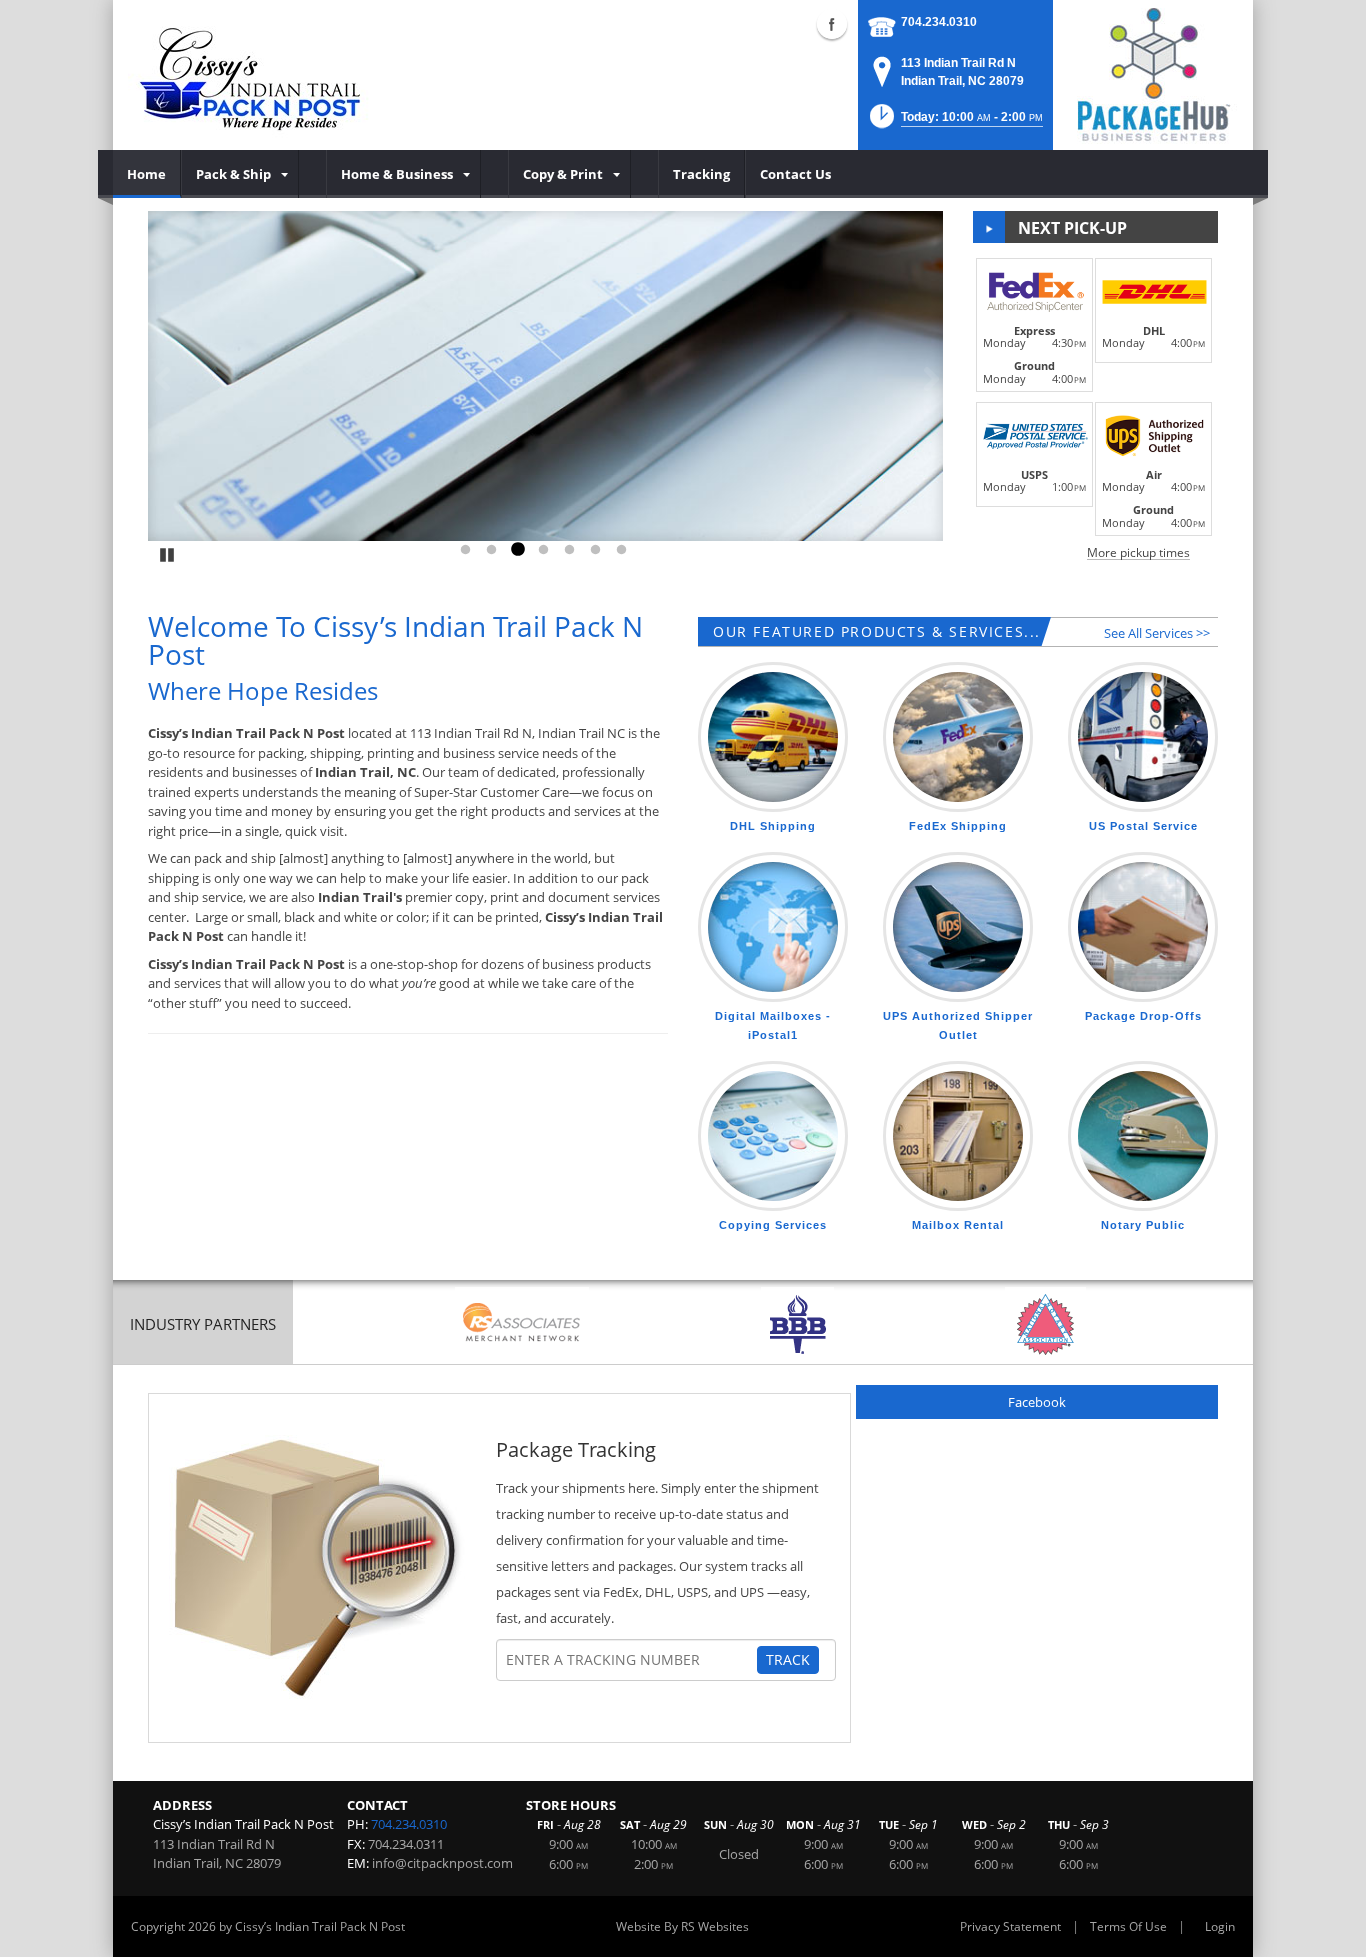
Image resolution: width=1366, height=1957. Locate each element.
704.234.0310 (939, 22)
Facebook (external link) (832, 24)
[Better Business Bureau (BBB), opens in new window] (797, 1324)
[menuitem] (147, 174)
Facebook (1037, 1402)
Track (788, 1659)
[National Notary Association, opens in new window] (1045, 1324)
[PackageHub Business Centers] (1153, 73)
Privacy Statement (1010, 1926)
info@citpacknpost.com (442, 1863)
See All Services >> (1157, 633)
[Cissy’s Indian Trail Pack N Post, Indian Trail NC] (251, 75)
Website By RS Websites (682, 1926)
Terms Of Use (1128, 1926)
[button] (954, 122)
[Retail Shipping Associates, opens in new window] (522, 1324)
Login (1220, 1926)
